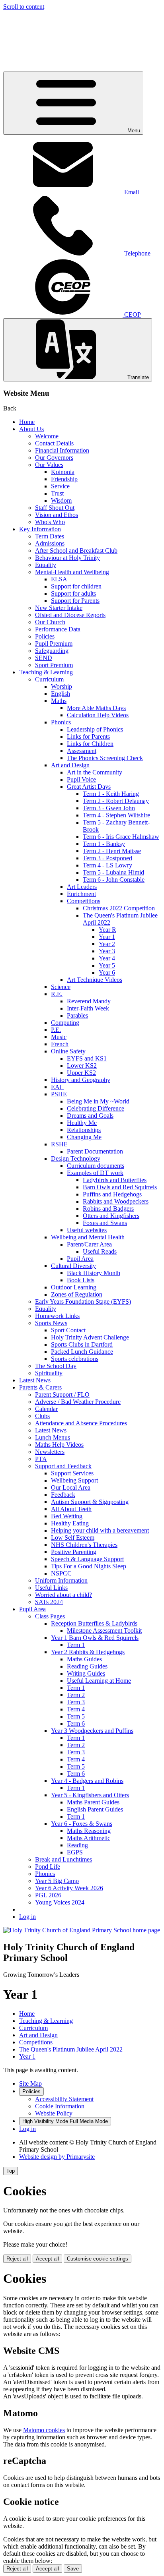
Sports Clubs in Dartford (82, 1344)
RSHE (59, 1144)
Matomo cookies (44, 2430)
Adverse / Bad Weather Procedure (78, 1402)
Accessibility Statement (64, 2099)
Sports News (51, 1323)
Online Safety (68, 1051)
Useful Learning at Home (99, 1681)
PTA (41, 1459)
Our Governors (54, 458)
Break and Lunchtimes (63, 1859)
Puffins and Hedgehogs (112, 1194)
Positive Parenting (74, 1552)
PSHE (59, 1094)
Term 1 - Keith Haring (111, 794)
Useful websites (87, 1230)
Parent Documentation (95, 1151)
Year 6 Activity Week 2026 (69, 1888)
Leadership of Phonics (95, 729)
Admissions (50, 543)
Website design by (57, 2157)
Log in (27, 1917)
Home (27, 422)
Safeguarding (52, 651)
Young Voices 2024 (60, 1902)
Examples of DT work (95, 1173)
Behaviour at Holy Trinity (67, 558)
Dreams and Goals (90, 1116)
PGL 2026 (48, 1895)
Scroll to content (24, 7)
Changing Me (84, 1137)
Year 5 (107, 965)
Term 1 (76, 1645)
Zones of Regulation (77, 1294)
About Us (31, 429)
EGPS (75, 1852)
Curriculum (49, 679)
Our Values (49, 465)
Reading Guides (87, 1666)
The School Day (56, 1366)
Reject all (17, 2259)
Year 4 (107, 958)
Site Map (30, 2083)
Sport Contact (68, 1330)
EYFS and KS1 (87, 1058)
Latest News (35, 1380)
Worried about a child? (63, 1595)
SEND (44, 658)
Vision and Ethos (57, 515)
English (61, 694)
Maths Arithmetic (89, 1838)
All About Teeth (71, 1509)
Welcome (47, 436)
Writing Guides (86, 1673)
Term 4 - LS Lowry (107, 865)
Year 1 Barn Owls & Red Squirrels (95, 1638)
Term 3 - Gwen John (109, 808)
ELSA (59, 579)
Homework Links (57, 1316)
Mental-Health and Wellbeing (72, 572)
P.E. (56, 1030)
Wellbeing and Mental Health (88, 1237)
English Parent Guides (95, 1809)
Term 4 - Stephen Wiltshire (116, 815)
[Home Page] (82, 1930)
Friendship (64, 479)
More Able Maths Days (96, 708)
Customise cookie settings (98, 2259)
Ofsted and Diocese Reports (70, 615)
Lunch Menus (53, 1437)
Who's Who (50, 522)
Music (59, 1037)
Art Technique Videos (95, 980)
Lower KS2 (82, 1065)
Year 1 (107, 937)
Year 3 (107, 951)
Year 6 (107, 973)
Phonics (61, 722)
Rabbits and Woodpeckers (116, 1201)
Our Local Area (71, 1487)
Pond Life (48, 1867)
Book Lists (81, 1280)
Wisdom (61, 500)
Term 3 (76, 1702)
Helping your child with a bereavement (100, 1530)
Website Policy (54, 2113)
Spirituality (49, 1373)
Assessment (82, 751)
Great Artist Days (89, 787)
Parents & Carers (40, 1387)
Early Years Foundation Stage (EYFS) (83, 1302)
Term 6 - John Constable (114, 880)
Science (61, 987)
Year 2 (107, 944)
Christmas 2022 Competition (119, 908)
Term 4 (76, 1709)
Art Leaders (82, 887)
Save (73, 2569)
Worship (61, 686)
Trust (57, 493)
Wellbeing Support (74, 1480)
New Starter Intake (59, 608)
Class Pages (50, 1616)
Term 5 (76, 1716)
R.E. (57, 994)
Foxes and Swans (105, 1223)
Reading (77, 1845)
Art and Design (70, 765)
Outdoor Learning (74, 1287)
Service (60, 486)
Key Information (40, 529)
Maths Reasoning (89, 1831)
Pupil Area (80, 1259)
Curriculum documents (96, 1166)
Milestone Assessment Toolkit (104, 1631)
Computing (65, 1023)
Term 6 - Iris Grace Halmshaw (121, 837)
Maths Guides (84, 1659)
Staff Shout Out (55, 508)
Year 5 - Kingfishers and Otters (90, 1795)
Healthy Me (82, 1123)
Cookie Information (60, 2106)
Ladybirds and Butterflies (115, 1180)
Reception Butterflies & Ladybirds (94, 1623)
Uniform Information (61, 1580)
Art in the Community (95, 772)
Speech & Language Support (87, 1559)
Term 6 (76, 1723)
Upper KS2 (81, 1073)
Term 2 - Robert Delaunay (116, 801)
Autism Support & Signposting (90, 1502)
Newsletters (50, 1452)
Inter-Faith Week (88, 1008)
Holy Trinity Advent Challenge (90, 1337)
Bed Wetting (67, 1516)
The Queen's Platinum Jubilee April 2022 (71, 2049)
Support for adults (73, 593)
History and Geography (81, 1080)
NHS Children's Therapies (84, 1545)
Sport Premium (54, 665)
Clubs (42, 1416)
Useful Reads (100, 1251)
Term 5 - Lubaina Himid (113, 872)
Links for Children (90, 744)
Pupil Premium (54, 644)
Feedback (63, 1495)
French (60, 1044)
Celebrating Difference (96, 1108)
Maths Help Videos (59, 1445)
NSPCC (61, 1573)
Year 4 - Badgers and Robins (87, 1781)
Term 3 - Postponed (107, 858)
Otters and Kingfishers (111, 1216)
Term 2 (76, 1695)
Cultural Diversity (73, 1266)
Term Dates (50, 536)
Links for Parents (88, 736)
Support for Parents (75, 601)
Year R (107, 930)
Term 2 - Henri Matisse (112, 851)
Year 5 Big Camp (57, 1881)
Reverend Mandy (89, 1001)
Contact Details (54, 443)
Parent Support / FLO (62, 1394)
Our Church (50, 622)
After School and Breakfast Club (76, 551)
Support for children (76, 586)
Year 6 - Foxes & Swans (82, 1824)
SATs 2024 (49, 1602)
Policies (45, 636)
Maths (59, 701)
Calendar (46, 1409)
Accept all (47, 2259)
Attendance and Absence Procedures (81, 1423)
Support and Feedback (63, 1466)
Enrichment (81, 894)
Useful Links (51, 1588)
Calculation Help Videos (98, 715)
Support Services (72, 1473)
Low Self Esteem (73, 1538)
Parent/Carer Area (89, 1244)
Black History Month (94, 1273)
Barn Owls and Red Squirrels (120, 1187)
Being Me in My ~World (98, 1101)
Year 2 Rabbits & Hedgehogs (88, 1652)
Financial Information (62, 450)
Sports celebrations (75, 1359)
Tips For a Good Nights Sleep (89, 1566)
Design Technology (76, 1158)
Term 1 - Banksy (104, 844)
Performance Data (58, 629)
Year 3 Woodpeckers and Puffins (92, 1731)
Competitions (84, 901)
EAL (57, 1087)
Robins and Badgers (108, 1209)
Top (11, 2171)
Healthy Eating (70, 1523)
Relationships (84, 1130)
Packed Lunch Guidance (82, 1352)
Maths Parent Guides (93, 1802)
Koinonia (63, 472)
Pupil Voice (81, 779)
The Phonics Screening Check (105, 758)
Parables (77, 1015)
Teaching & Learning (46, 672)
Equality (46, 565)
